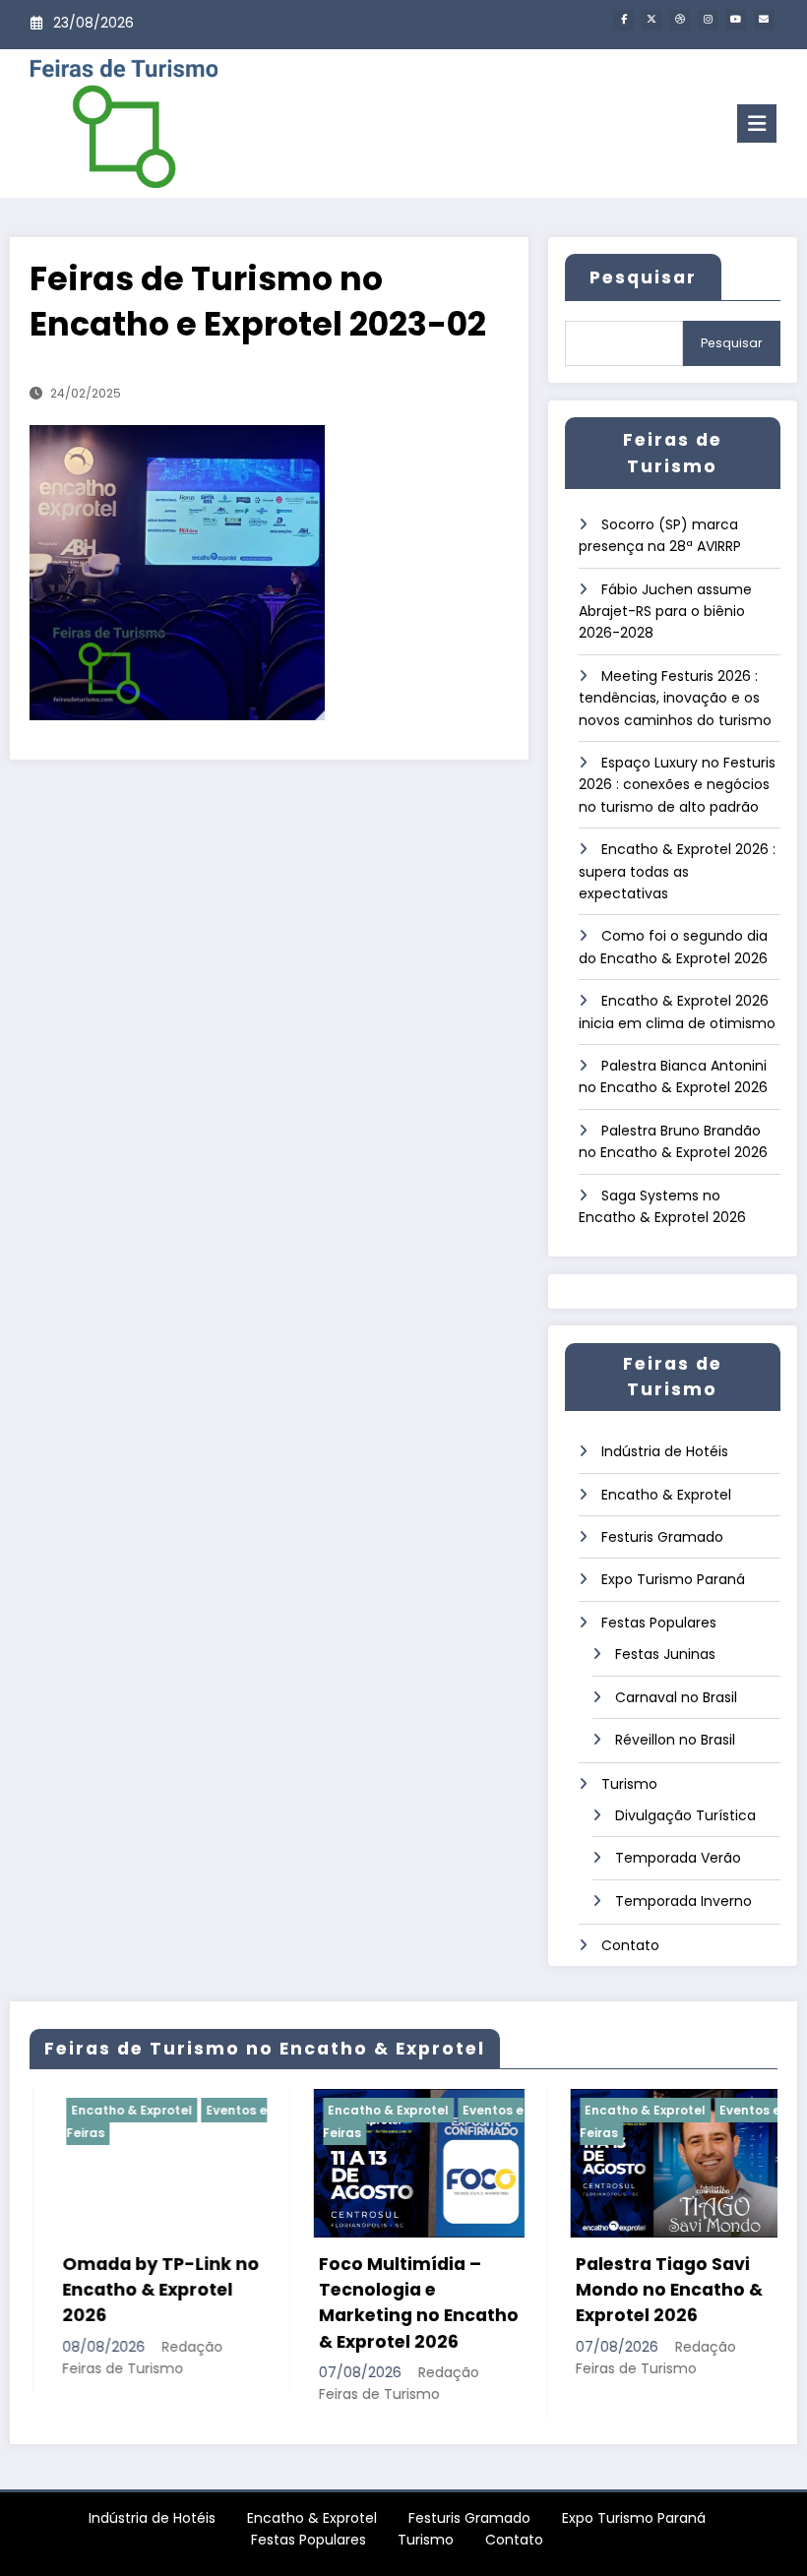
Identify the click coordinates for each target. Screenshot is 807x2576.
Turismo (629, 1784)
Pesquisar (643, 277)
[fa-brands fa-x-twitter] (652, 20)
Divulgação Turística (685, 1815)
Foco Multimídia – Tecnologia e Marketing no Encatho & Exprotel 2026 (392, 2303)
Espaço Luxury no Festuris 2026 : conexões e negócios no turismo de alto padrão (677, 785)
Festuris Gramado (662, 1537)
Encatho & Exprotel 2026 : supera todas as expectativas (677, 871)
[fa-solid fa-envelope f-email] (764, 20)
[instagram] (708, 20)
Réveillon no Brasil (675, 1740)
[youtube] (736, 20)
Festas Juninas (665, 1654)
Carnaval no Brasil (676, 1697)
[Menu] (757, 123)
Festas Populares (659, 1623)
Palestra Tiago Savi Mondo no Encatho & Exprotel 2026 (643, 2290)
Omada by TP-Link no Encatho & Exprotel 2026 (134, 2290)
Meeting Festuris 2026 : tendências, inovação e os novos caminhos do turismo (675, 698)
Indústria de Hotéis (665, 1451)
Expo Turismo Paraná (673, 1579)
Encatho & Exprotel (666, 1495)
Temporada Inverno (683, 1901)
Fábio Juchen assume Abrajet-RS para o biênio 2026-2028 (665, 612)
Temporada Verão (678, 1858)
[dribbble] (680, 20)
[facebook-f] (623, 20)
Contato (630, 1945)
